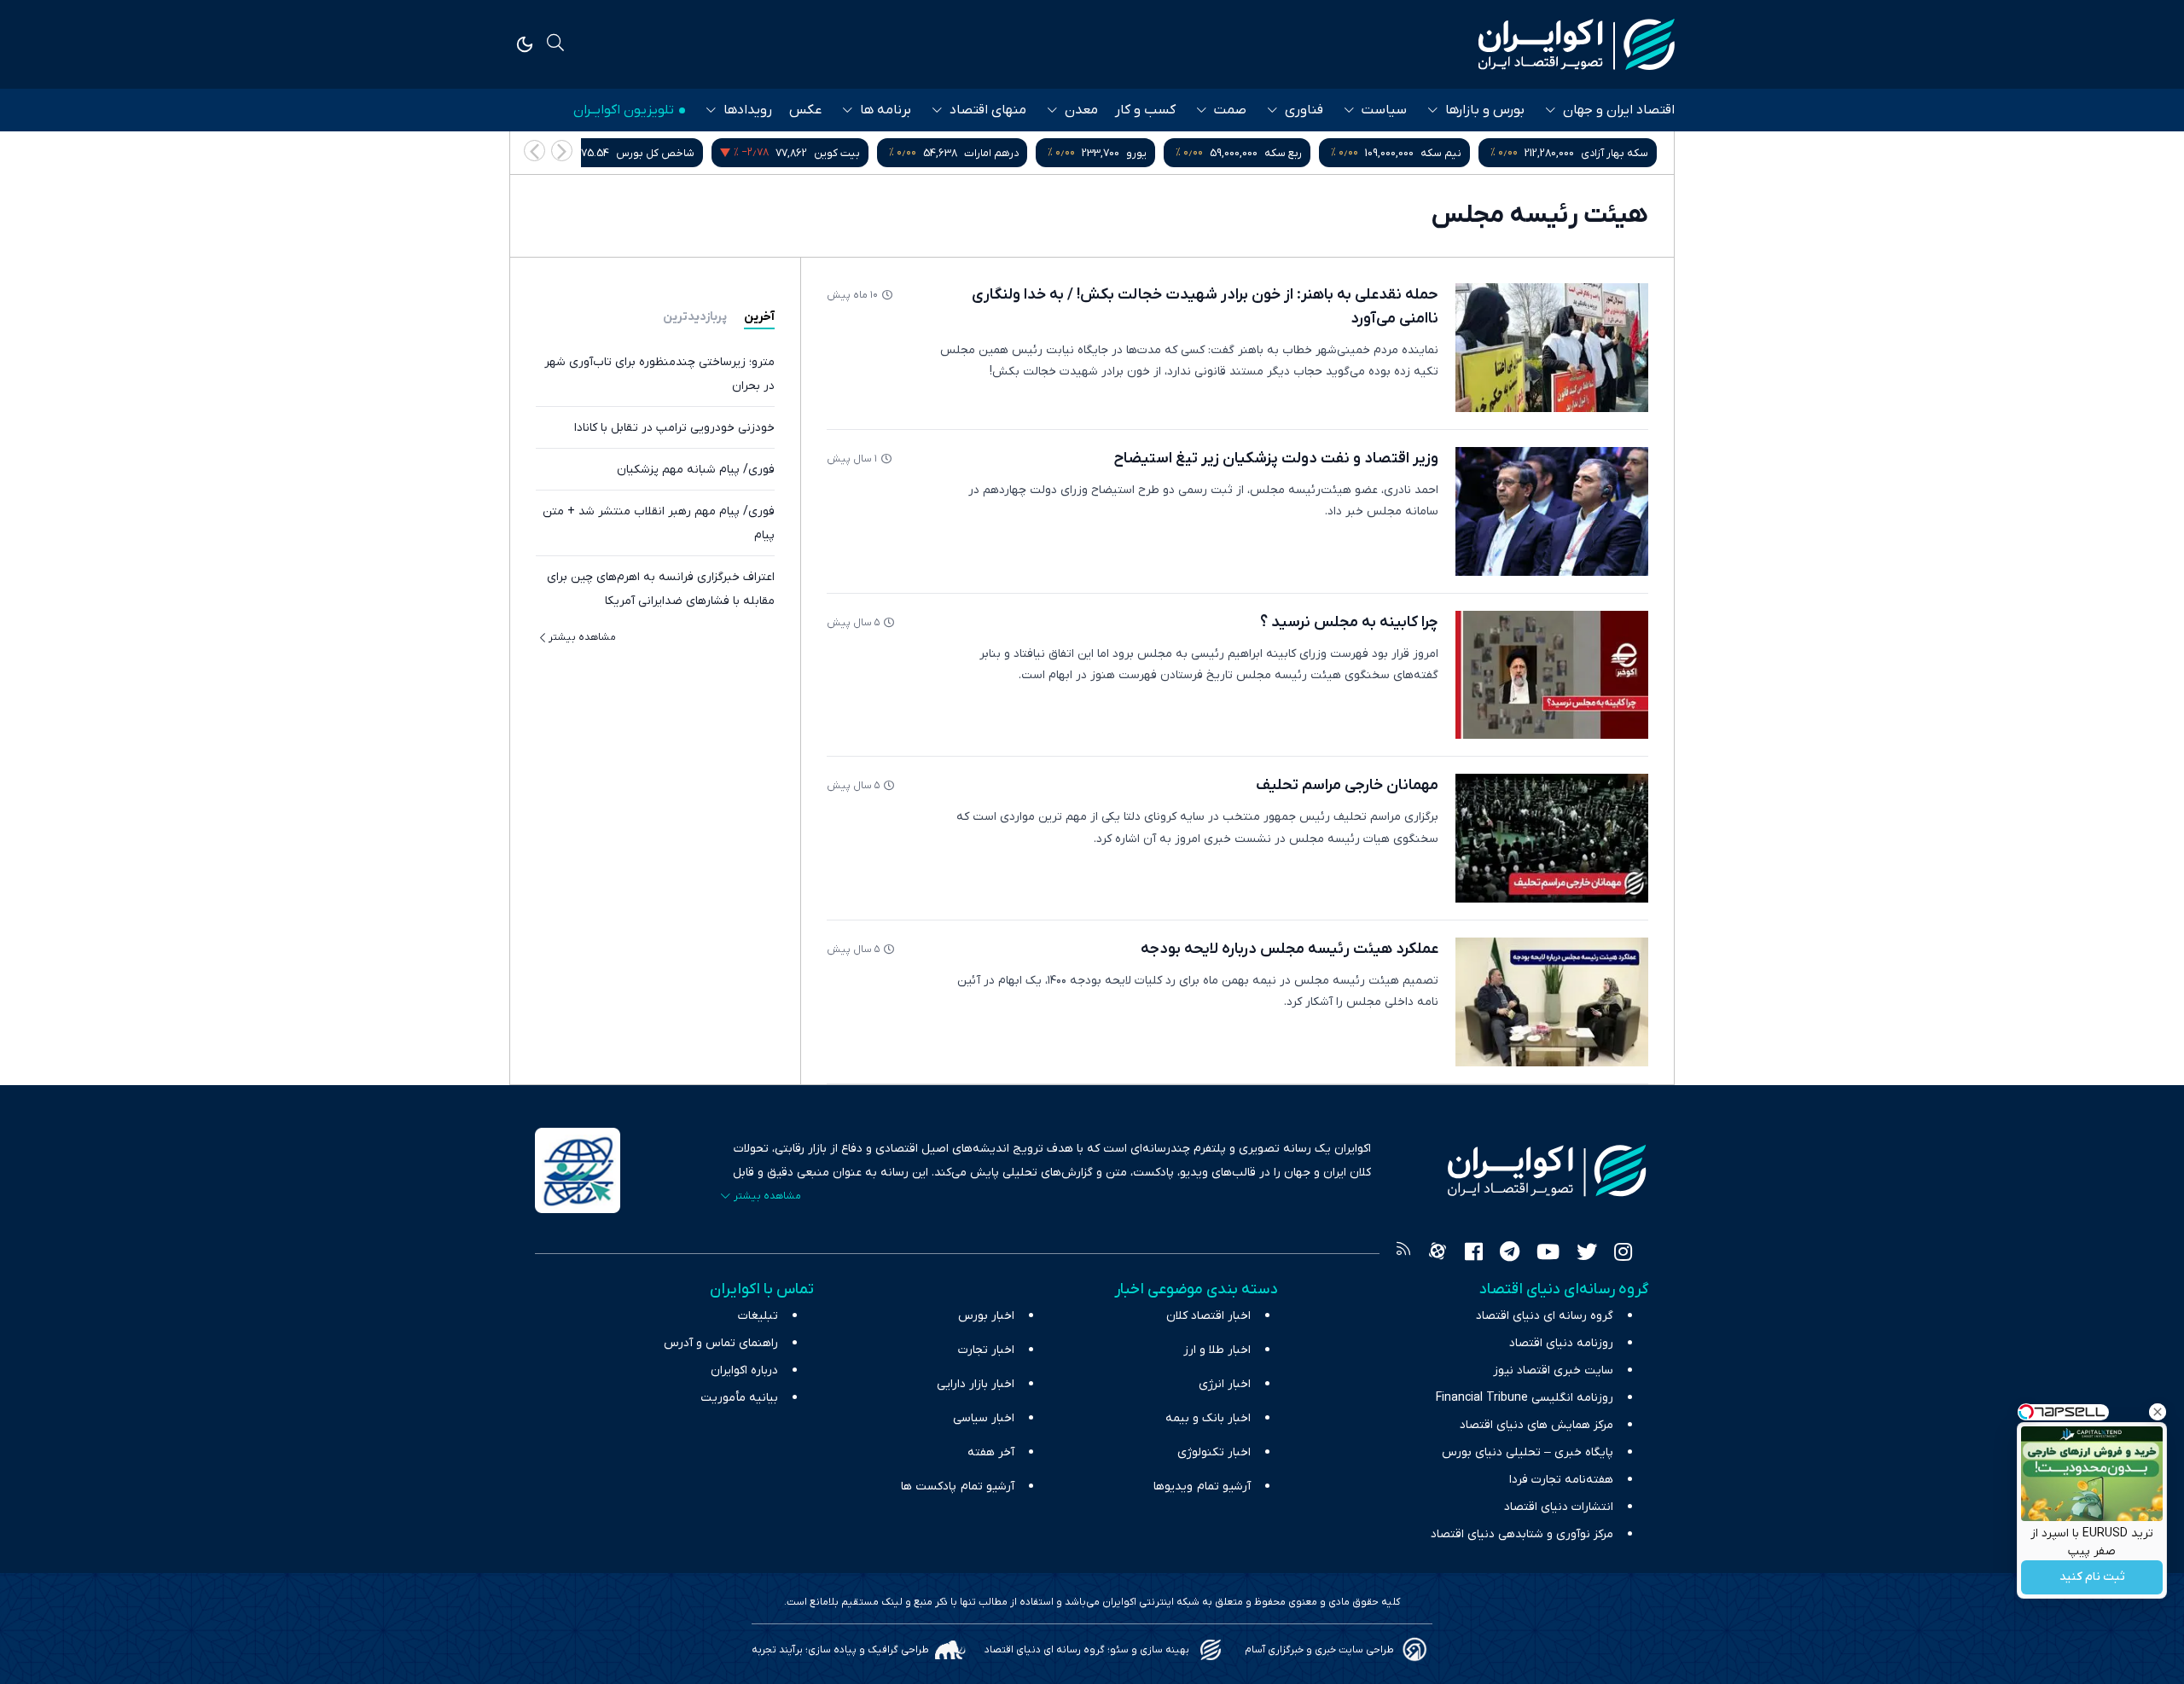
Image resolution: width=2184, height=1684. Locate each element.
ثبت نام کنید (2092, 1578)
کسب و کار (1145, 110)
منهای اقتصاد (988, 110)
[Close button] (2158, 1412)
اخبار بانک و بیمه (1208, 1418)
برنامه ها (886, 110)
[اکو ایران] (1577, 44)
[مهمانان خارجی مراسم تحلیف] (1552, 838)
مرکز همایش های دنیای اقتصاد (1536, 1425)
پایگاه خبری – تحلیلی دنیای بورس (1528, 1452)
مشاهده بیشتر (582, 637)
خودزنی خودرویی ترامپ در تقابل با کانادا (674, 428)
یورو (1140, 153)
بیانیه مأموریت (739, 1398)
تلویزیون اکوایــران (624, 110)
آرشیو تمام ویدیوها (1202, 1487)
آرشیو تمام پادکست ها (958, 1487)
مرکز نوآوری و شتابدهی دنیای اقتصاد (1522, 1534)
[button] (534, 151)
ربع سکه (1287, 153)
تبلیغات (758, 1316)
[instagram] (1623, 1254)
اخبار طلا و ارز (1217, 1350)
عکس (805, 110)
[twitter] (1587, 1254)
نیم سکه (1444, 153)
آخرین (759, 317)
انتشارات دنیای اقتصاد (1559, 1507)
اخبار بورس (986, 1316)
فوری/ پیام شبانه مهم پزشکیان (696, 470)
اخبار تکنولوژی (1214, 1452)
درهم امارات (995, 153)
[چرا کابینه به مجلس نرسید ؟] (1552, 675)
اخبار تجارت (986, 1350)
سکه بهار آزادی (1618, 153)
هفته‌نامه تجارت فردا (1561, 1480)
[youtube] (1548, 1254)
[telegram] (1510, 1254)
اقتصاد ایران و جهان (1619, 110)
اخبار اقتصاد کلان (1208, 1316)
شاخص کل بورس (659, 153)
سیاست (1384, 110)
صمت (1230, 110)
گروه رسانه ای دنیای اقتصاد (1545, 1316)
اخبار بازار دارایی (976, 1384)
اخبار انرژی (1225, 1384)
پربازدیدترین (695, 317)
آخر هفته (991, 1452)
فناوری (1304, 110)
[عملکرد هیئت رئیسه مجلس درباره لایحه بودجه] (1552, 1002)
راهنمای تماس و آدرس (721, 1343)
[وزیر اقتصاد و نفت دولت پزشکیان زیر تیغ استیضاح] (1552, 511)
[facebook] (1474, 1254)
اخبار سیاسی (984, 1418)
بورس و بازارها (1485, 110)
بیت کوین (840, 153)
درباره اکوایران (744, 1370)
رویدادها (748, 110)
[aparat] (1438, 1254)
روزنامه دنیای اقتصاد (1561, 1343)
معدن (1081, 110)
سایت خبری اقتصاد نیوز (1553, 1370)
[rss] (1403, 1254)
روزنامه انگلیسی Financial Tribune (1525, 1398)
